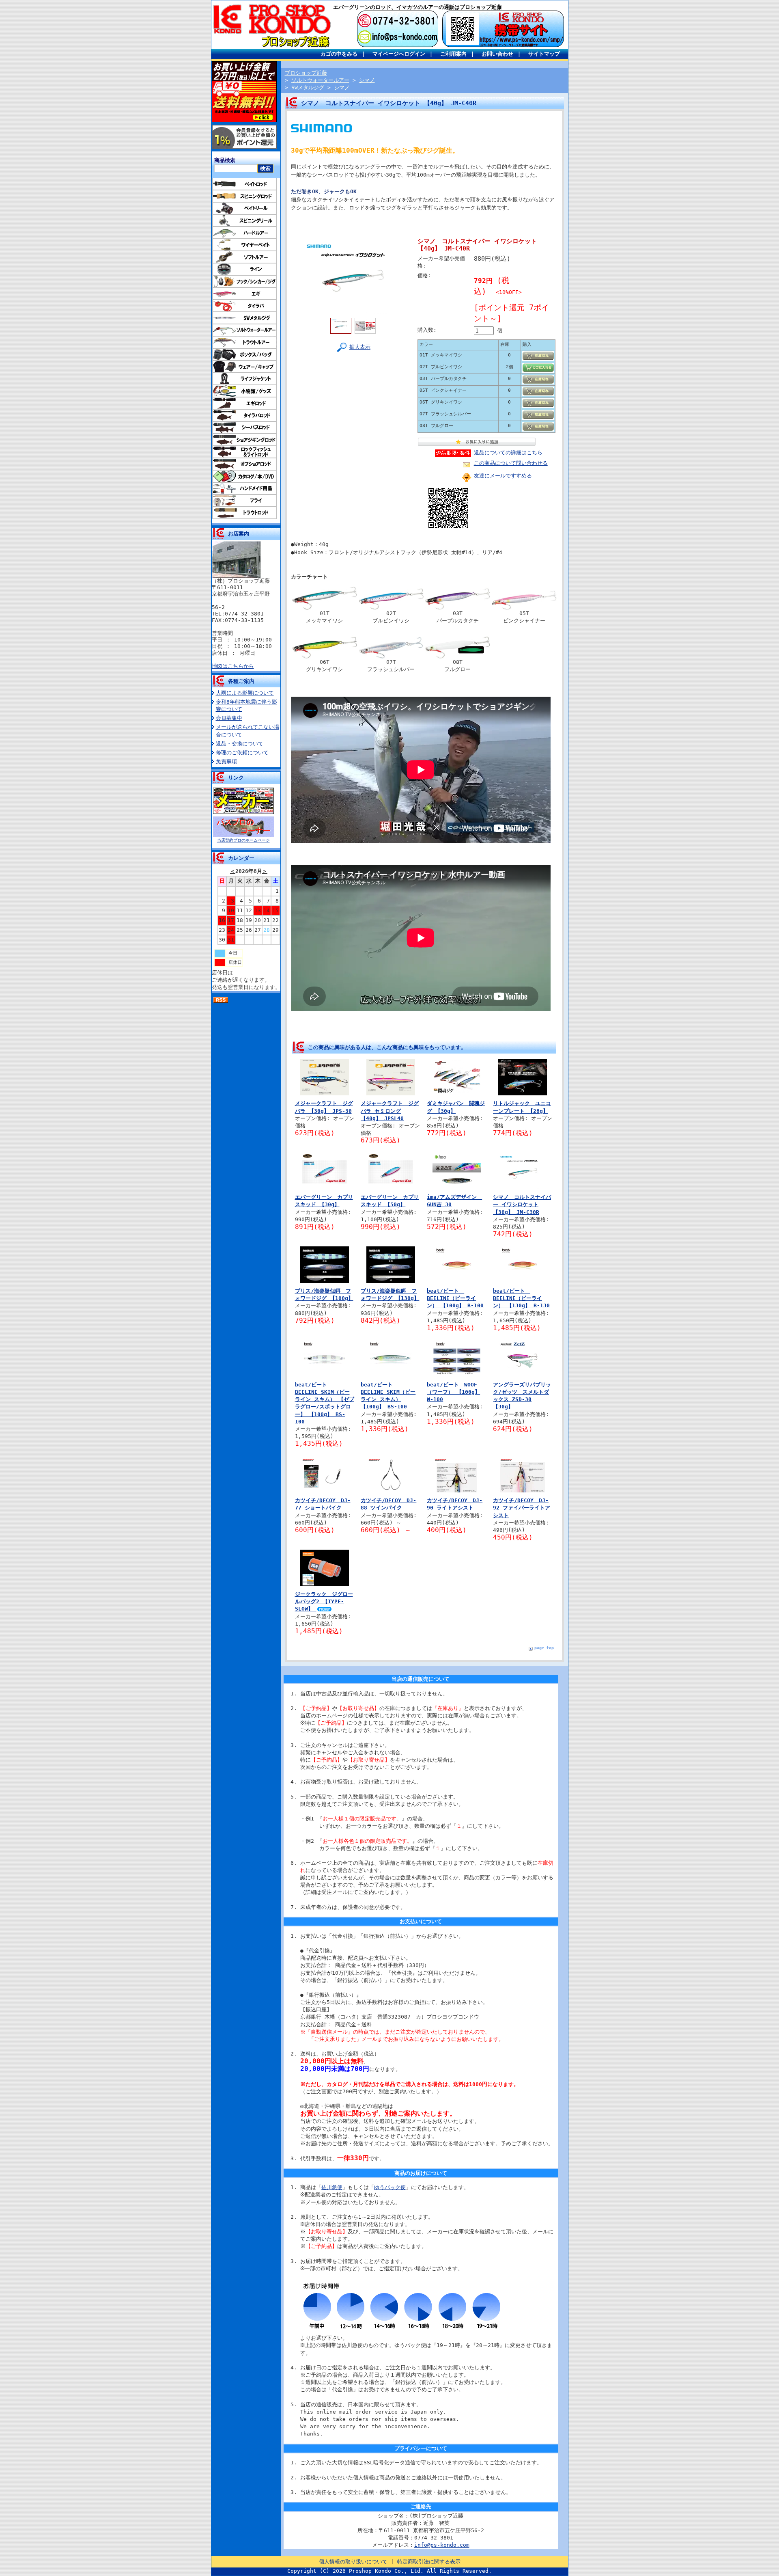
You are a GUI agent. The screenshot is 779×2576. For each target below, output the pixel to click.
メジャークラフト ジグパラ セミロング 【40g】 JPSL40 (390, 1111)
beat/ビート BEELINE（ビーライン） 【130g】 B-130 (521, 1298)
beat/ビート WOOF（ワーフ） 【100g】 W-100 (453, 1392)
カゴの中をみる (339, 54)
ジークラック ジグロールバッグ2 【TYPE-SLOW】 (324, 1601)
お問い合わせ (497, 54)
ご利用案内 (453, 54)
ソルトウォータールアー (320, 80)
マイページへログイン (399, 54)
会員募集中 (229, 718)
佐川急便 (332, 2187)
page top (544, 1648)
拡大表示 (360, 347)
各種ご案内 (241, 681)
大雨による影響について (245, 693)
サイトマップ (544, 54)
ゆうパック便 (390, 2187)
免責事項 (226, 761)
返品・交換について (240, 744)
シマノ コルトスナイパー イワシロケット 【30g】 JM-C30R (522, 1204)
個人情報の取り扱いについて (353, 2562)
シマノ (367, 80)
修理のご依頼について (242, 753)
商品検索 (225, 160)
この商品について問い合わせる (511, 463)
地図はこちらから (233, 666)
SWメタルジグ (308, 87)
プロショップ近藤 (306, 73)
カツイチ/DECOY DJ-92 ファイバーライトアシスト (522, 1508)
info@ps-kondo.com (442, 2545)
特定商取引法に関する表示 (429, 2562)
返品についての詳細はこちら (508, 452)
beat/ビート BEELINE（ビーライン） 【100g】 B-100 (455, 1298)
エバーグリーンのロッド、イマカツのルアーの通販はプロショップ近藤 (417, 7)
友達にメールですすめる (503, 476)
